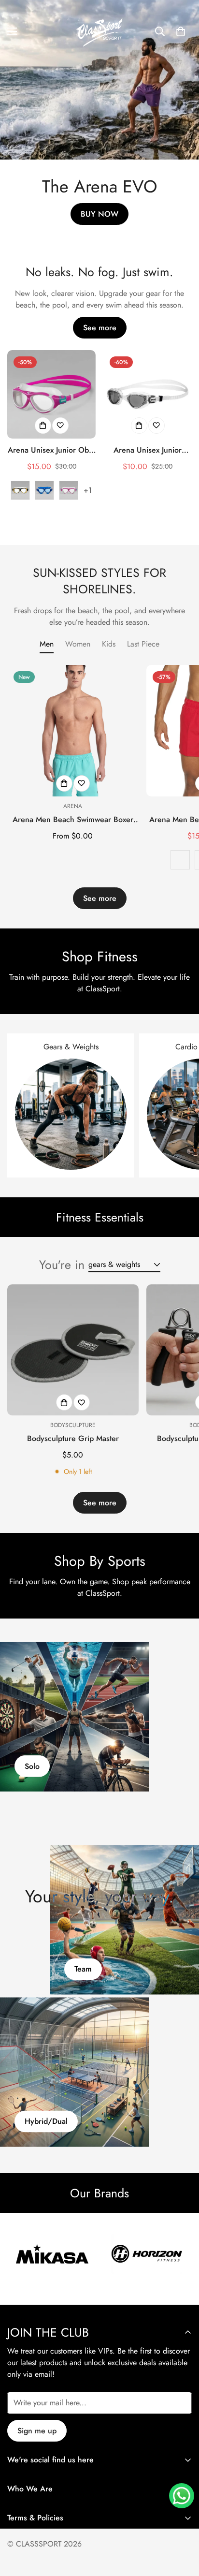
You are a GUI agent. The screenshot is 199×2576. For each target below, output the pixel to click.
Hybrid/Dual (46, 2122)
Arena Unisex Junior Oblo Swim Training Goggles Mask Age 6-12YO (51, 450)
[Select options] (43, 426)
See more (100, 328)
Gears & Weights (71, 1047)
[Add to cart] (139, 426)
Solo (32, 1766)
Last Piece (143, 644)
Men (47, 644)
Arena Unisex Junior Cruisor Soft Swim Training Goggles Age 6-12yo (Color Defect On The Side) (148, 450)
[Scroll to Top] (182, 2525)
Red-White (180, 860)
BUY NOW (99, 214)
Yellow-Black (20, 490)
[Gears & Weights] (71, 1114)
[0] (181, 31)
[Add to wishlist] (60, 426)
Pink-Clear (69, 490)
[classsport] (99, 31)
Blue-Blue (44, 490)
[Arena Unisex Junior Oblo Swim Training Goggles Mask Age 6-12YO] (51, 394)
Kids (109, 644)
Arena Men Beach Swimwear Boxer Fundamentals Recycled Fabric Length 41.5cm (73, 820)
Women (78, 644)
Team (83, 1969)
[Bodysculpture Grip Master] (73, 1350)
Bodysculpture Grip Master (73, 1438)
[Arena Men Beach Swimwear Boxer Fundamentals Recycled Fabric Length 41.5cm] (73, 731)
